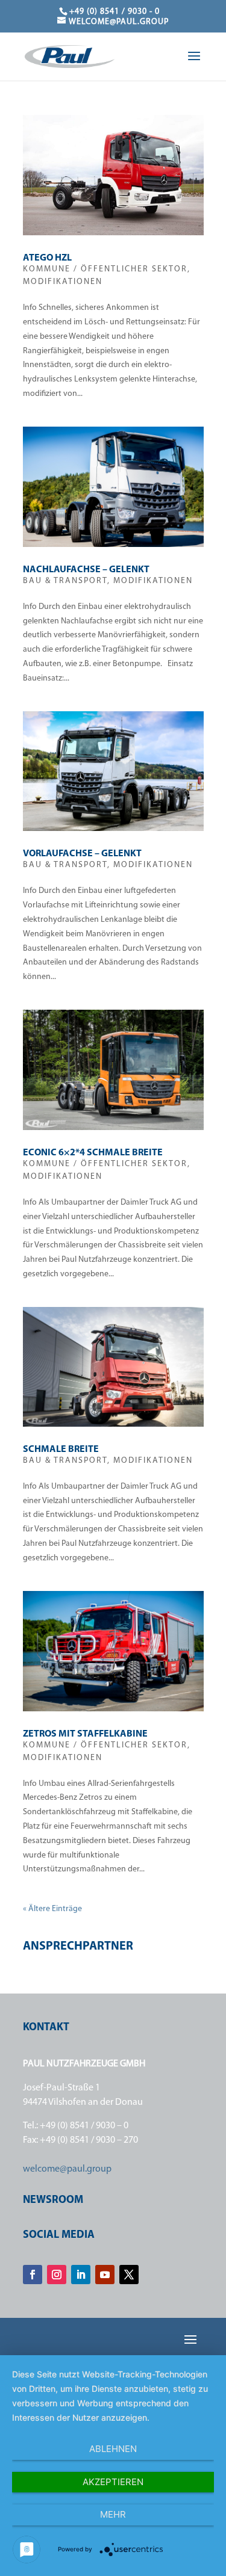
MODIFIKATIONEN (63, 282)
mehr (113, 2514)
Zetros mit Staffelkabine (85, 1734)
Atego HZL (47, 258)
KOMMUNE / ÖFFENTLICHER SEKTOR (105, 269)
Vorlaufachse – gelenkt (82, 854)
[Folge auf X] (129, 2275)
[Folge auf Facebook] (33, 2275)
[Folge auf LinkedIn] (81, 2275)
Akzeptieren (113, 2482)
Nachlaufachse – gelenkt (86, 570)
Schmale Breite (61, 1450)
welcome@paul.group (67, 2169)
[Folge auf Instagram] (57, 2275)
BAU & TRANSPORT (65, 581)
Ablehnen (113, 2449)
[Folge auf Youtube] (105, 2275)
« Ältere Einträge (52, 1909)
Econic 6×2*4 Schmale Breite (93, 1153)
